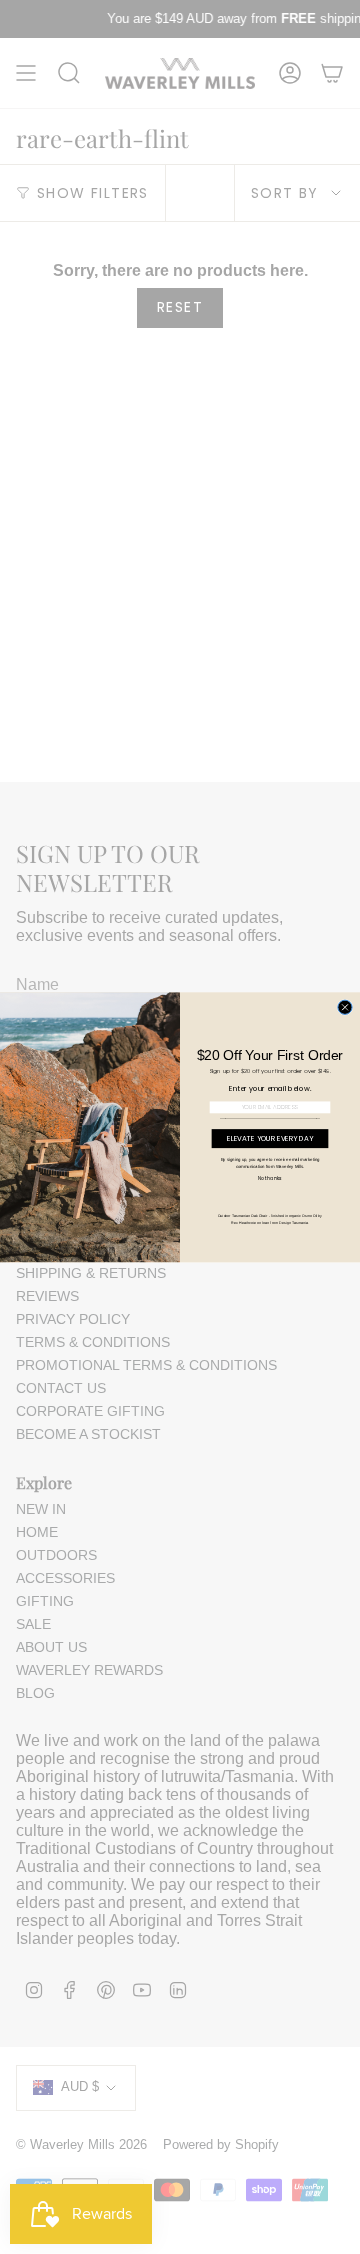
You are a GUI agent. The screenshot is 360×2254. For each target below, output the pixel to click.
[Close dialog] (345, 1007)
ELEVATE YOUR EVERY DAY (269, 1138)
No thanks (270, 1178)
